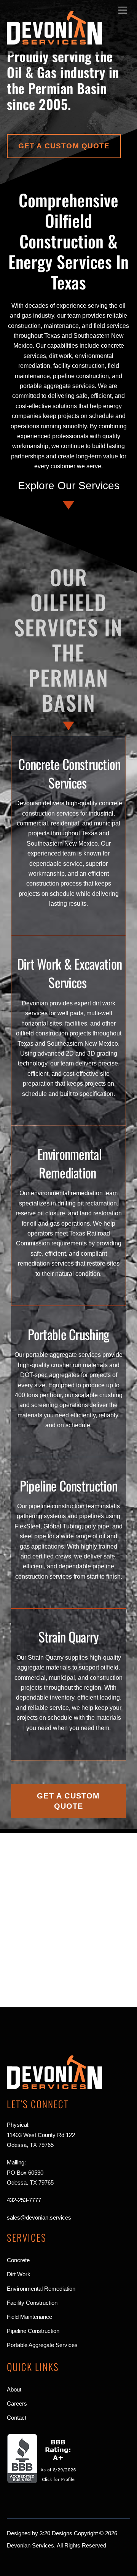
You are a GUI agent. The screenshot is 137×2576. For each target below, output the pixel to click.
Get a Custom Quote (64, 146)
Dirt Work (19, 2274)
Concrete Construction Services (69, 773)
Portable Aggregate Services (42, 2345)
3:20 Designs (56, 2533)
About (14, 2389)
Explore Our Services (69, 486)
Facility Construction (32, 2303)
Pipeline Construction (68, 1485)
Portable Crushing (68, 1334)
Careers (17, 2403)
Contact (17, 2418)
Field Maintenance (29, 2317)
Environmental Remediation (69, 1163)
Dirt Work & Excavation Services (70, 973)
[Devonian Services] (54, 41)
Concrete (18, 2260)
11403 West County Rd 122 (41, 2135)
